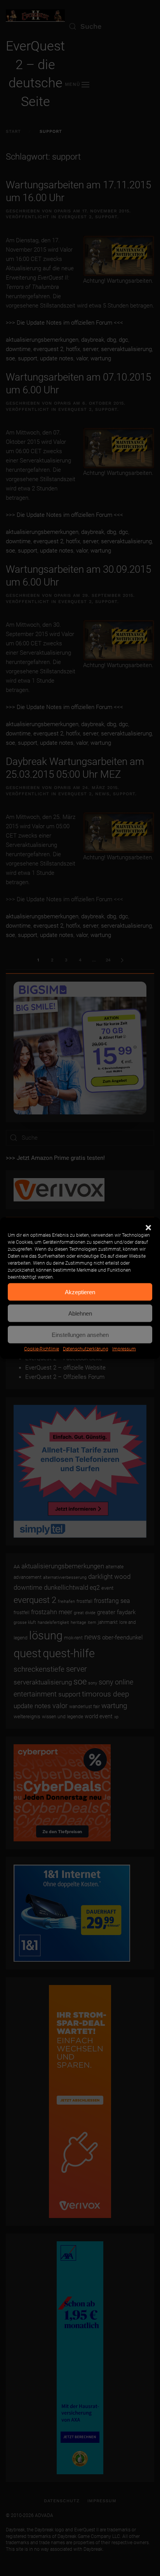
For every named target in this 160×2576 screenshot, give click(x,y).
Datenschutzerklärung (86, 1349)
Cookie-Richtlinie (42, 1349)
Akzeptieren (80, 1292)
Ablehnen (80, 1313)
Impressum (124, 1349)
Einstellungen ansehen (80, 1334)
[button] (148, 1227)
